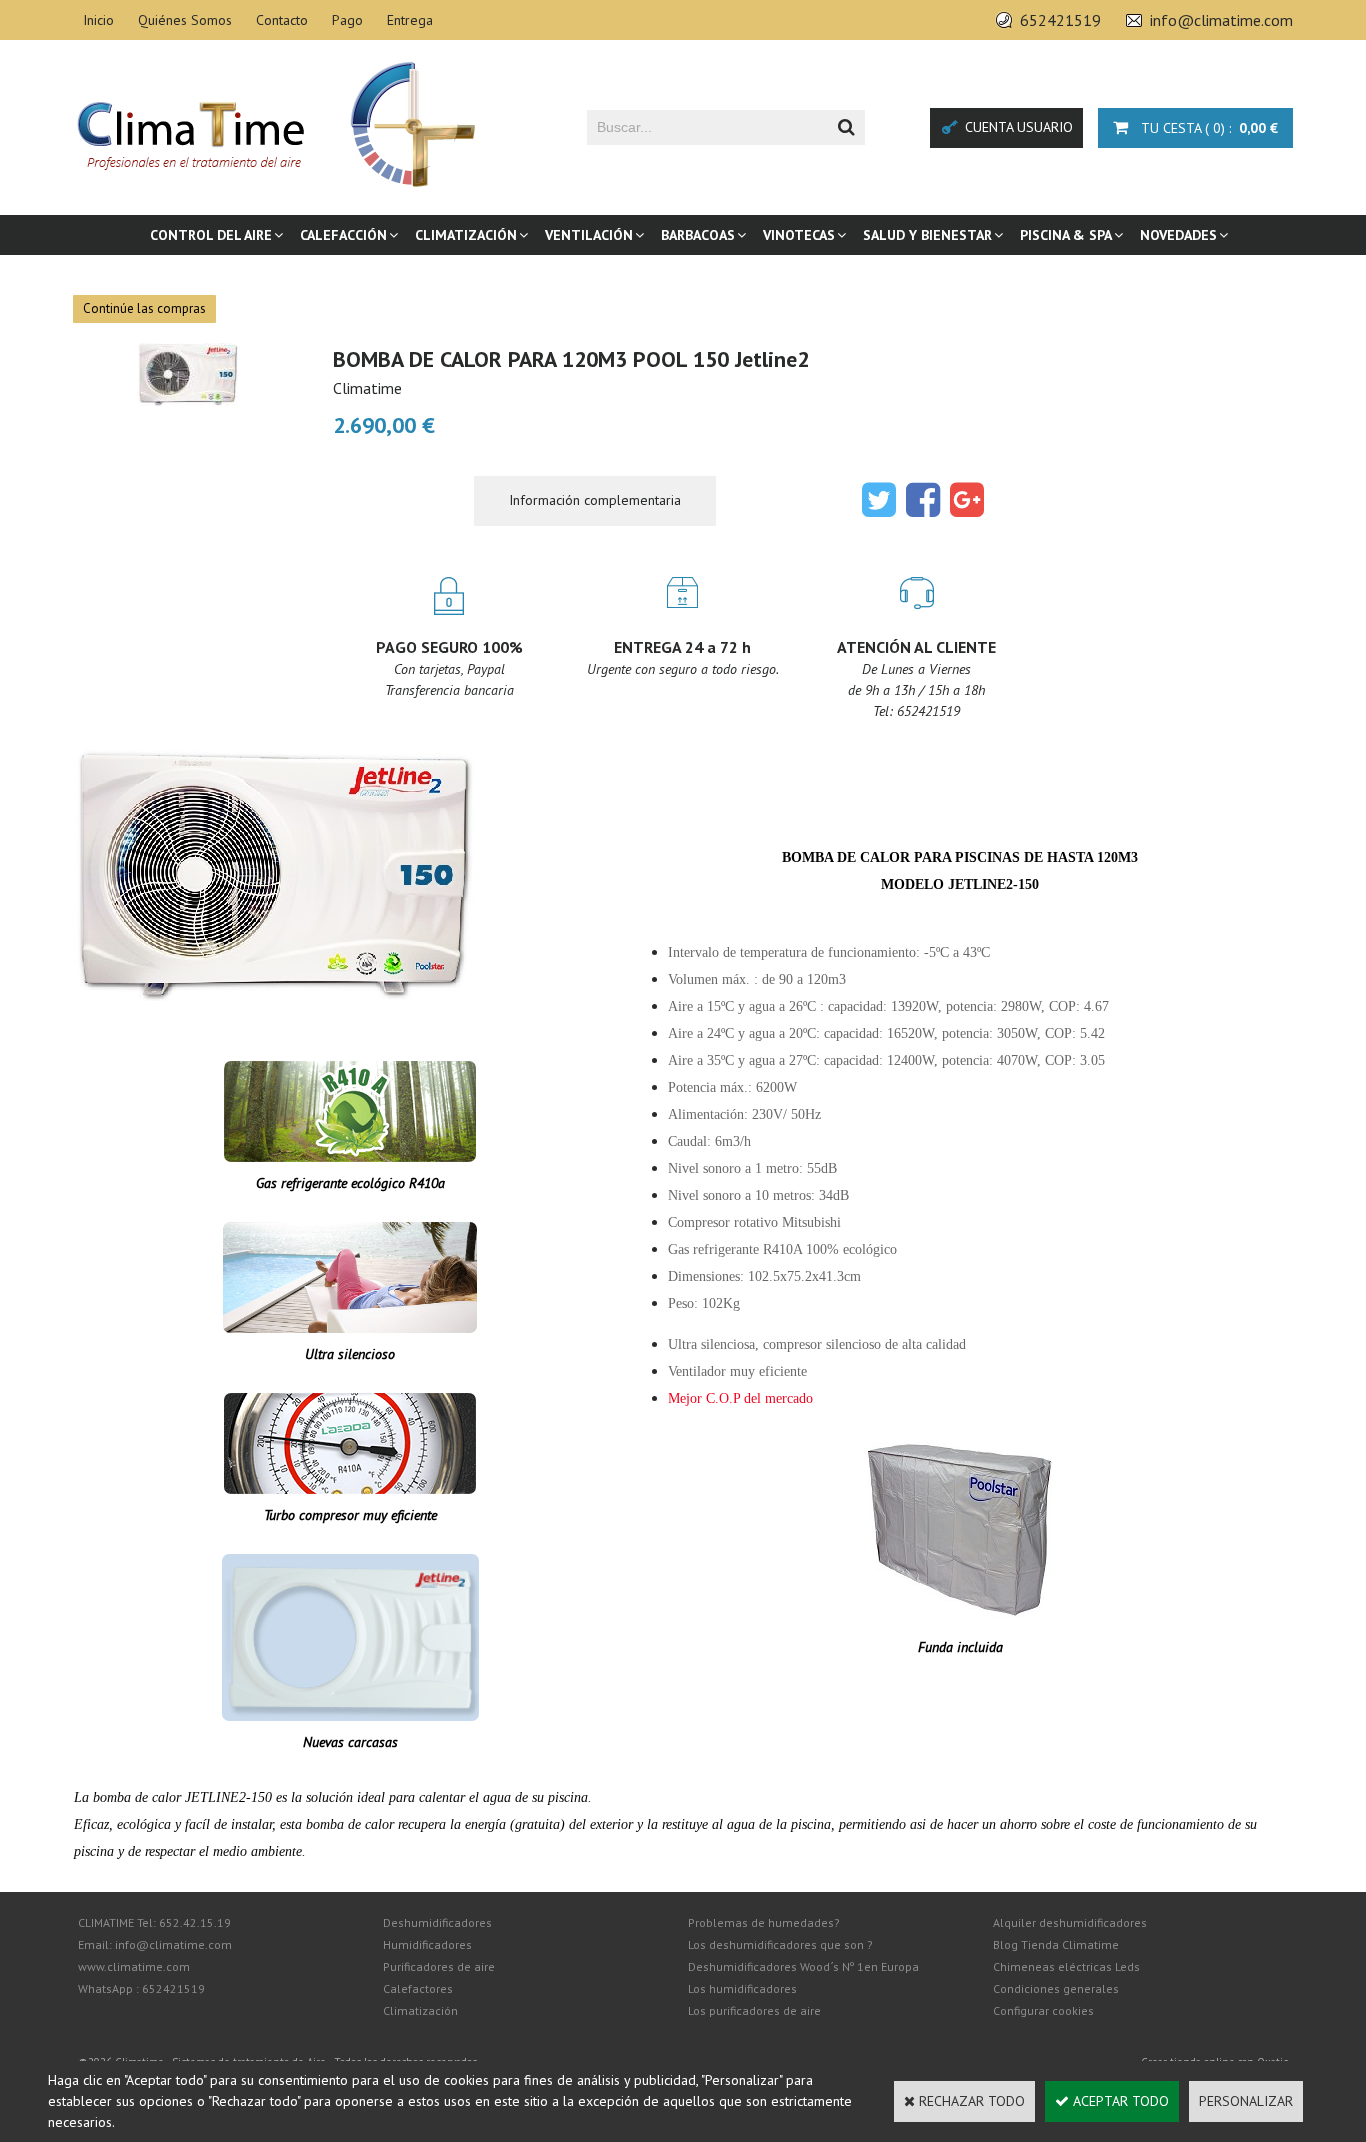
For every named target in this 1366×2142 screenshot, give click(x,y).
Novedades (1178, 235)
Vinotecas (799, 235)
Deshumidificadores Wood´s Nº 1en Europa (803, 1966)
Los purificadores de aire (754, 2010)
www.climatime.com (134, 1966)
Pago (347, 20)
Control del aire (211, 235)
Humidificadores (427, 1944)
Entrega (410, 20)
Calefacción (343, 235)
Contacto (282, 20)
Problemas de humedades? (764, 1922)
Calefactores (418, 1988)
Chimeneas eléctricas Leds (1066, 1966)
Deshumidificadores (437, 1922)
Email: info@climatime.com (155, 1944)
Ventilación (589, 235)
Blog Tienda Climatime (1056, 1944)
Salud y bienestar (927, 235)
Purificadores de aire (439, 1966)
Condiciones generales (1056, 1988)
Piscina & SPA (1066, 235)
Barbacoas (698, 235)
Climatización (466, 235)
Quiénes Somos (185, 20)
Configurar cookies (1043, 2010)
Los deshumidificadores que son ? (780, 1944)
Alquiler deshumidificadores (1070, 1922)
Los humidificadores (742, 1988)
